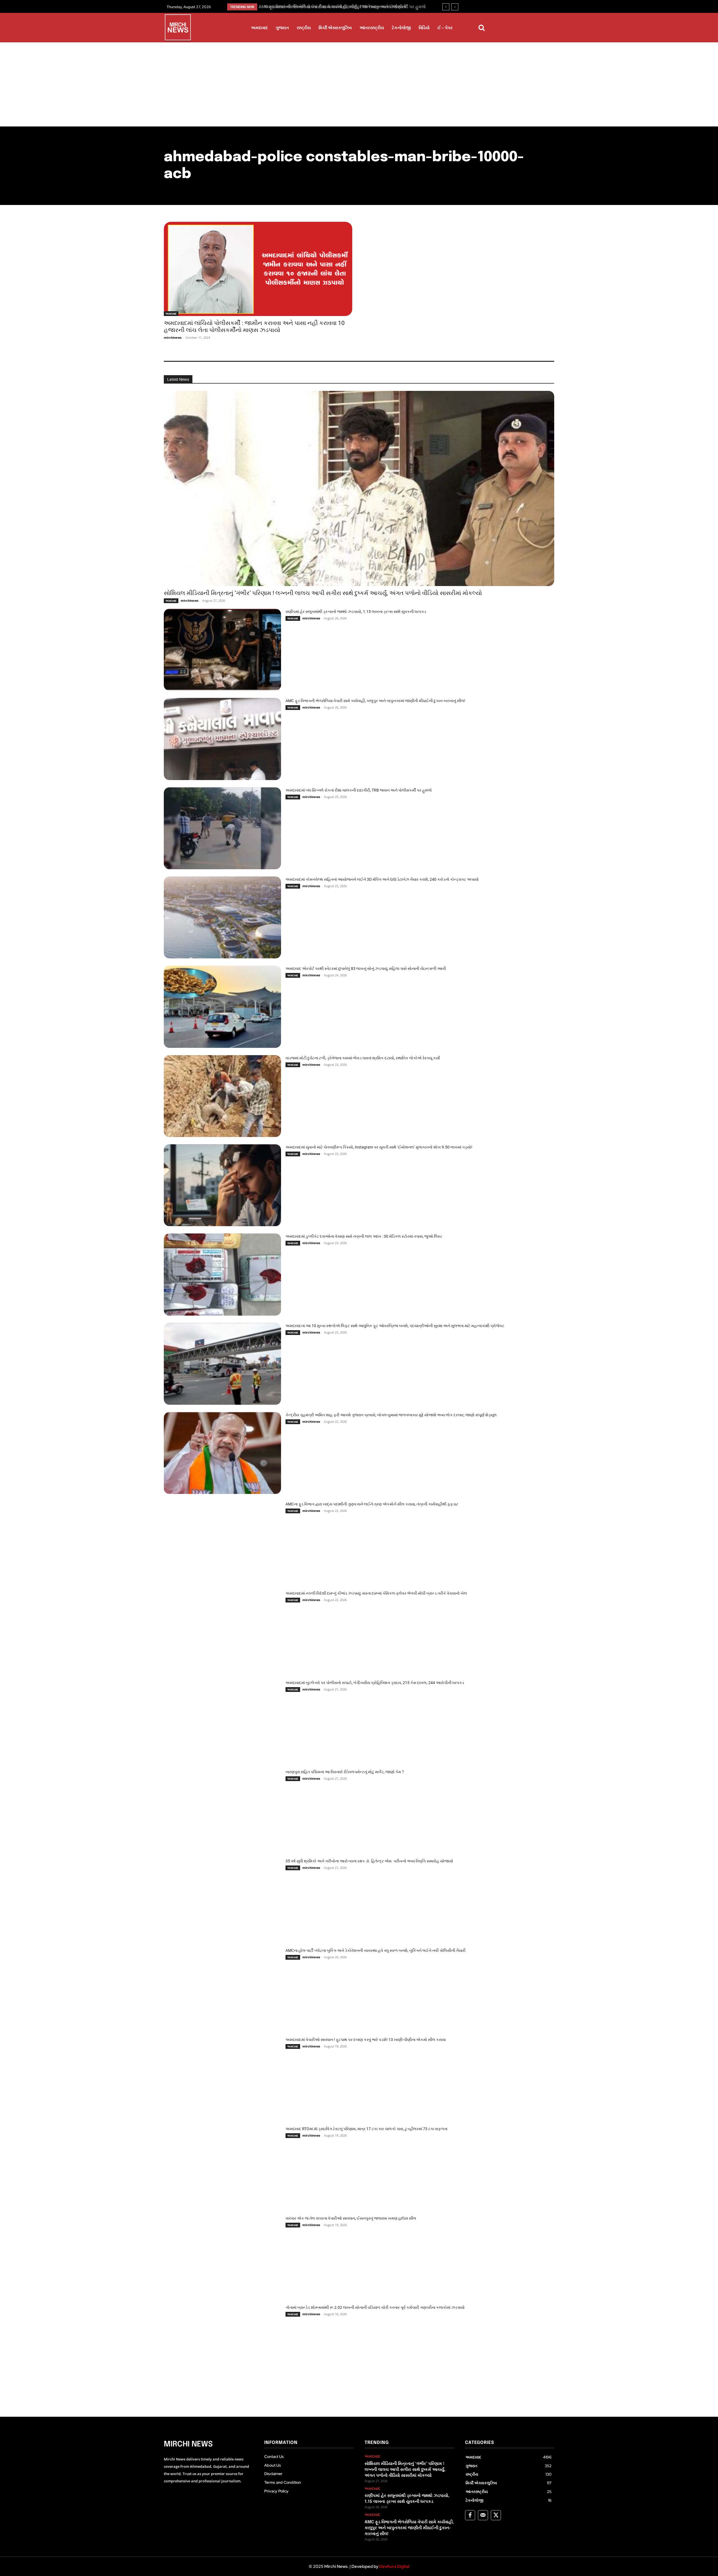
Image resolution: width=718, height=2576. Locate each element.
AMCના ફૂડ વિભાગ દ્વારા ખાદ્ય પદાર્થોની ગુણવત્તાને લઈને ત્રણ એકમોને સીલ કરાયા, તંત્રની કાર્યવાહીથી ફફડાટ (372, 1504)
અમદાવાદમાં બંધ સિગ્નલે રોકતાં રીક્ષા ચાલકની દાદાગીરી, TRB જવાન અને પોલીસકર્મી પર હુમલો (359, 790)
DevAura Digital (394, 2566)
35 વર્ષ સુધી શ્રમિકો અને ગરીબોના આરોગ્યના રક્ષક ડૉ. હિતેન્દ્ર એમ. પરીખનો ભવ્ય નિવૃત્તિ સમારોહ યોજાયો (369, 1861)
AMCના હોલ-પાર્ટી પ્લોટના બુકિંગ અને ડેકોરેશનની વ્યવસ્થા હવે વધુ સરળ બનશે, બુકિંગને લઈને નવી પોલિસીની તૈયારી (376, 1950)
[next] (455, 7)
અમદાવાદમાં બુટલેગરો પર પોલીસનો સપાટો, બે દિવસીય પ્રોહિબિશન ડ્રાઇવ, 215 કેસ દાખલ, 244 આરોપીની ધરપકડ (375, 1683)
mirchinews (173, 337)
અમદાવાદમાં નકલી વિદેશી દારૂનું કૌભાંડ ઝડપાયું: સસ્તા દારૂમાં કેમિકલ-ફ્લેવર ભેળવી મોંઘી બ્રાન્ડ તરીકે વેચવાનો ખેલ (376, 1593)
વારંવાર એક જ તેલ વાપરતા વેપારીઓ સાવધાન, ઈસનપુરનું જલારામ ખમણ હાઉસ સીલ (351, 2218)
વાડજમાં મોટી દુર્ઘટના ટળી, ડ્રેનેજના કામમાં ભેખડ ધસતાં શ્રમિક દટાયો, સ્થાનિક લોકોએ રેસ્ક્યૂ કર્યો (363, 1058)
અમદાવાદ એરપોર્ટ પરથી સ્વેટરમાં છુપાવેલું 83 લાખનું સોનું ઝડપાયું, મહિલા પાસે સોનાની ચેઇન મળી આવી (366, 968)
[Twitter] (496, 2515)
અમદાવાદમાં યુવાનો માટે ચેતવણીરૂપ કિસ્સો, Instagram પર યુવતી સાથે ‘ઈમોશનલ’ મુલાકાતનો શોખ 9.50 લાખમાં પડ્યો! (379, 1147)
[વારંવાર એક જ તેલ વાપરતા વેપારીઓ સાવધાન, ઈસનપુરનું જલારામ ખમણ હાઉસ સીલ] (222, 2256)
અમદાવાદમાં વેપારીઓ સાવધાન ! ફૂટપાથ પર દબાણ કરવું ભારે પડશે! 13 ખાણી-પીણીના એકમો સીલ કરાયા (366, 2040)
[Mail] (483, 2515)
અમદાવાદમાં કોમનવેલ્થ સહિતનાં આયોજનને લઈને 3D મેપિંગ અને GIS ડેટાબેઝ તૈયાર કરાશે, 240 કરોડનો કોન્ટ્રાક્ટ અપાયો (382, 879)
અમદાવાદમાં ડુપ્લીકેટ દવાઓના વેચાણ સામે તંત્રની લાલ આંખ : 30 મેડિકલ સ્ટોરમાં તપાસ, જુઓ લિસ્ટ (364, 1236)
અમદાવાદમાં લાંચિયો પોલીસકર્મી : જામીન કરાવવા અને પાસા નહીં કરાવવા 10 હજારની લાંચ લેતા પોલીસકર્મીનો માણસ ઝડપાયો (254, 327)
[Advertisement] (359, 84)
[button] (482, 28)
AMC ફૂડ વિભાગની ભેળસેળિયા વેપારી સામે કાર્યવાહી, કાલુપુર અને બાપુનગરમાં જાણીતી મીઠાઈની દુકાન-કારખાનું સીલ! (375, 701)
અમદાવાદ (171, 313)
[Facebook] (470, 2515)
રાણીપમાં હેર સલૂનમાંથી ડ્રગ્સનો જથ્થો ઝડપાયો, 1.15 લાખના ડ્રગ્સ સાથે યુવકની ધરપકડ (356, 612)
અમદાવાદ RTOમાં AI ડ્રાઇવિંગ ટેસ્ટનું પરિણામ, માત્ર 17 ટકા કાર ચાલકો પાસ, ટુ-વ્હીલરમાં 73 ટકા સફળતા (366, 2129)
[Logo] (178, 28)
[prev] (446, 7)
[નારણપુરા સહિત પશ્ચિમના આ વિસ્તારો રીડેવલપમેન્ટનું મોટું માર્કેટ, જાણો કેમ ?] (222, 1810)
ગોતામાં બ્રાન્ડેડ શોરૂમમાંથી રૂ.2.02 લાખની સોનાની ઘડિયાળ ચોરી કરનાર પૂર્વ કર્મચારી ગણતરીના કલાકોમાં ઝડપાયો (375, 2307)
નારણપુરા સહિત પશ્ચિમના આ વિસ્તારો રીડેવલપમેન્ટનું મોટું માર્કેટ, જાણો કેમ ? (345, 1772)
